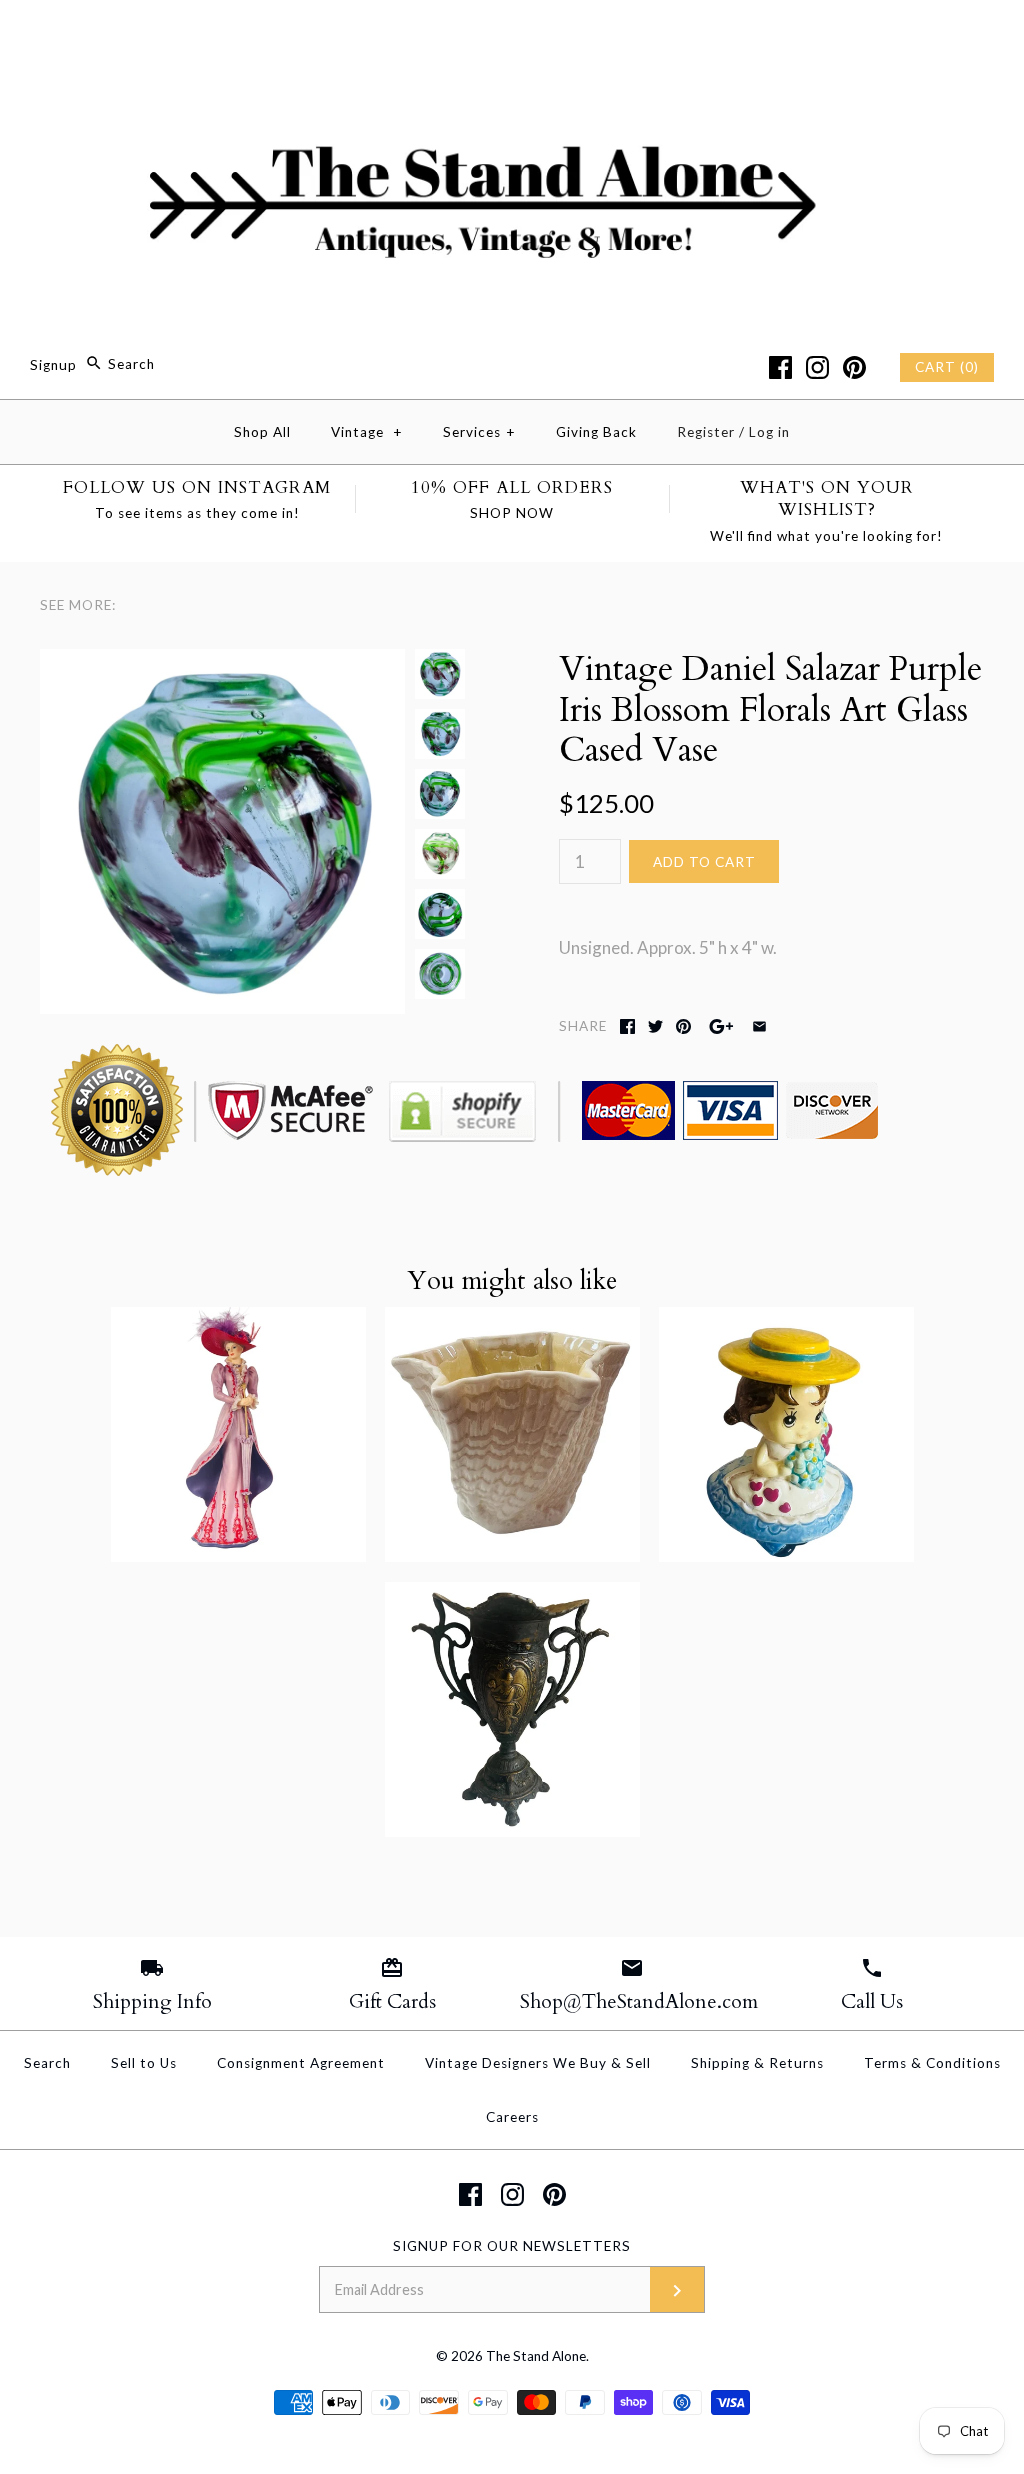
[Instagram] (817, 367)
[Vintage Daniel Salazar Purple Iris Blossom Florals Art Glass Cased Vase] (222, 662)
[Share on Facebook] (627, 1026)
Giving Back (596, 432)
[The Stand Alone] (512, 33)
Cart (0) (947, 367)
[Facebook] (780, 367)
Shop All (262, 432)
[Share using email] (759, 1026)
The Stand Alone (536, 2356)
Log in (769, 432)
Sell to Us (144, 2063)
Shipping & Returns (757, 2063)
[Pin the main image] (683, 1026)
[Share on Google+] (721, 1026)
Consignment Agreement (301, 2063)
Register (706, 432)
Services (479, 432)
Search (47, 2063)
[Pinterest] (854, 367)
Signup (53, 364)
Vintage (367, 432)
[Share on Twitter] (655, 1026)
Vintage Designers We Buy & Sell (538, 2063)
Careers (512, 2117)
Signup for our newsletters (512, 2246)
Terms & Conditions (932, 2063)
